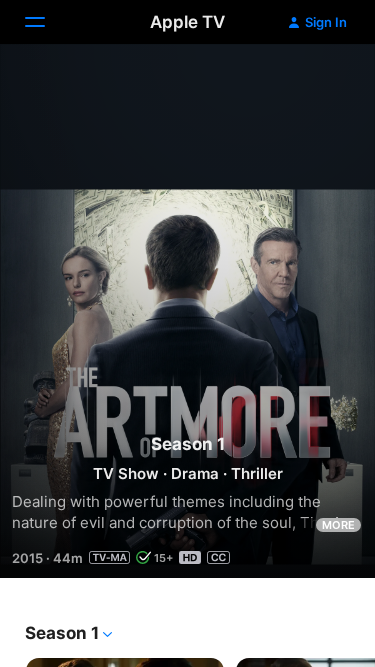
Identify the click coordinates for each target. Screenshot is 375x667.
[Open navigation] (47, 22)
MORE (338, 525)
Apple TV (187, 22)
